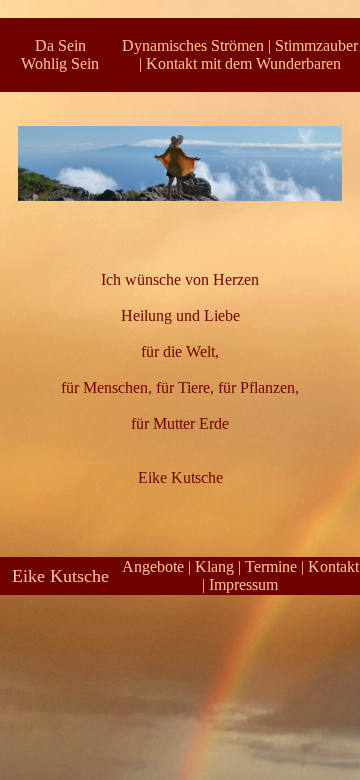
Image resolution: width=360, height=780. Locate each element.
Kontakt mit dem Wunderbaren (243, 63)
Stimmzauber (316, 45)
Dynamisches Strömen (193, 45)
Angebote (153, 566)
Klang (214, 566)
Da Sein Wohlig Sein (60, 54)
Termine (271, 566)
